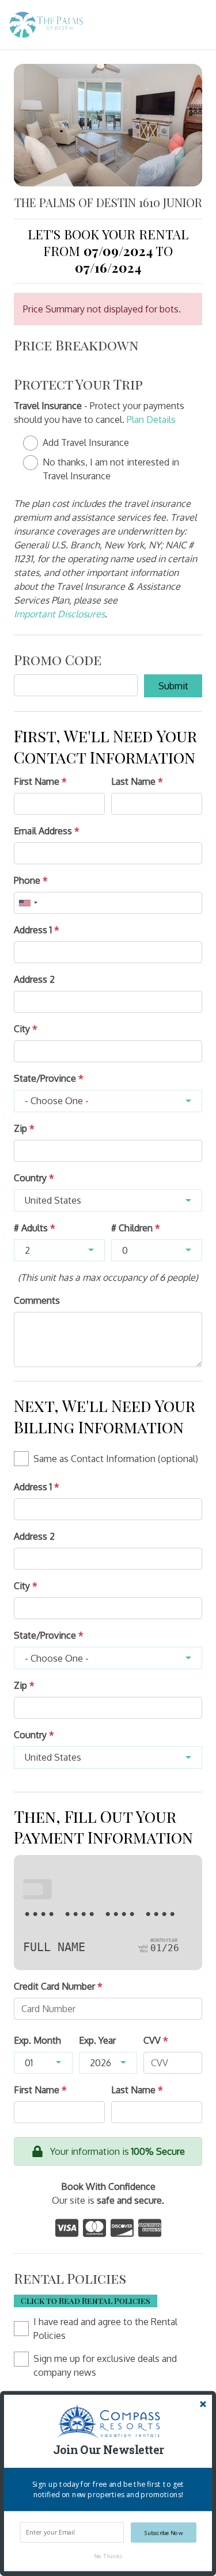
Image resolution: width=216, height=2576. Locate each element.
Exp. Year (97, 2040)
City (26, 1029)
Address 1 (37, 930)
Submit (173, 686)
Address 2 (34, 979)
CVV (156, 2040)
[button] (108, 2450)
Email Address (47, 831)
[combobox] (28, 903)
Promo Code (58, 659)
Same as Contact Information (116, 1459)
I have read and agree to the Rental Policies (105, 2329)
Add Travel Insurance (86, 442)
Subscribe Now (164, 2533)
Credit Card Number (58, 1986)
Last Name (137, 781)
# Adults (35, 1228)
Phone (31, 880)
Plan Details (151, 419)
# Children (136, 1228)
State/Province (49, 1078)
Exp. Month (37, 2040)
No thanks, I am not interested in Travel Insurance (111, 469)
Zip (24, 1128)
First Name (40, 781)
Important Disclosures (59, 614)
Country (34, 1178)
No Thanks (108, 2556)
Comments (37, 1300)
